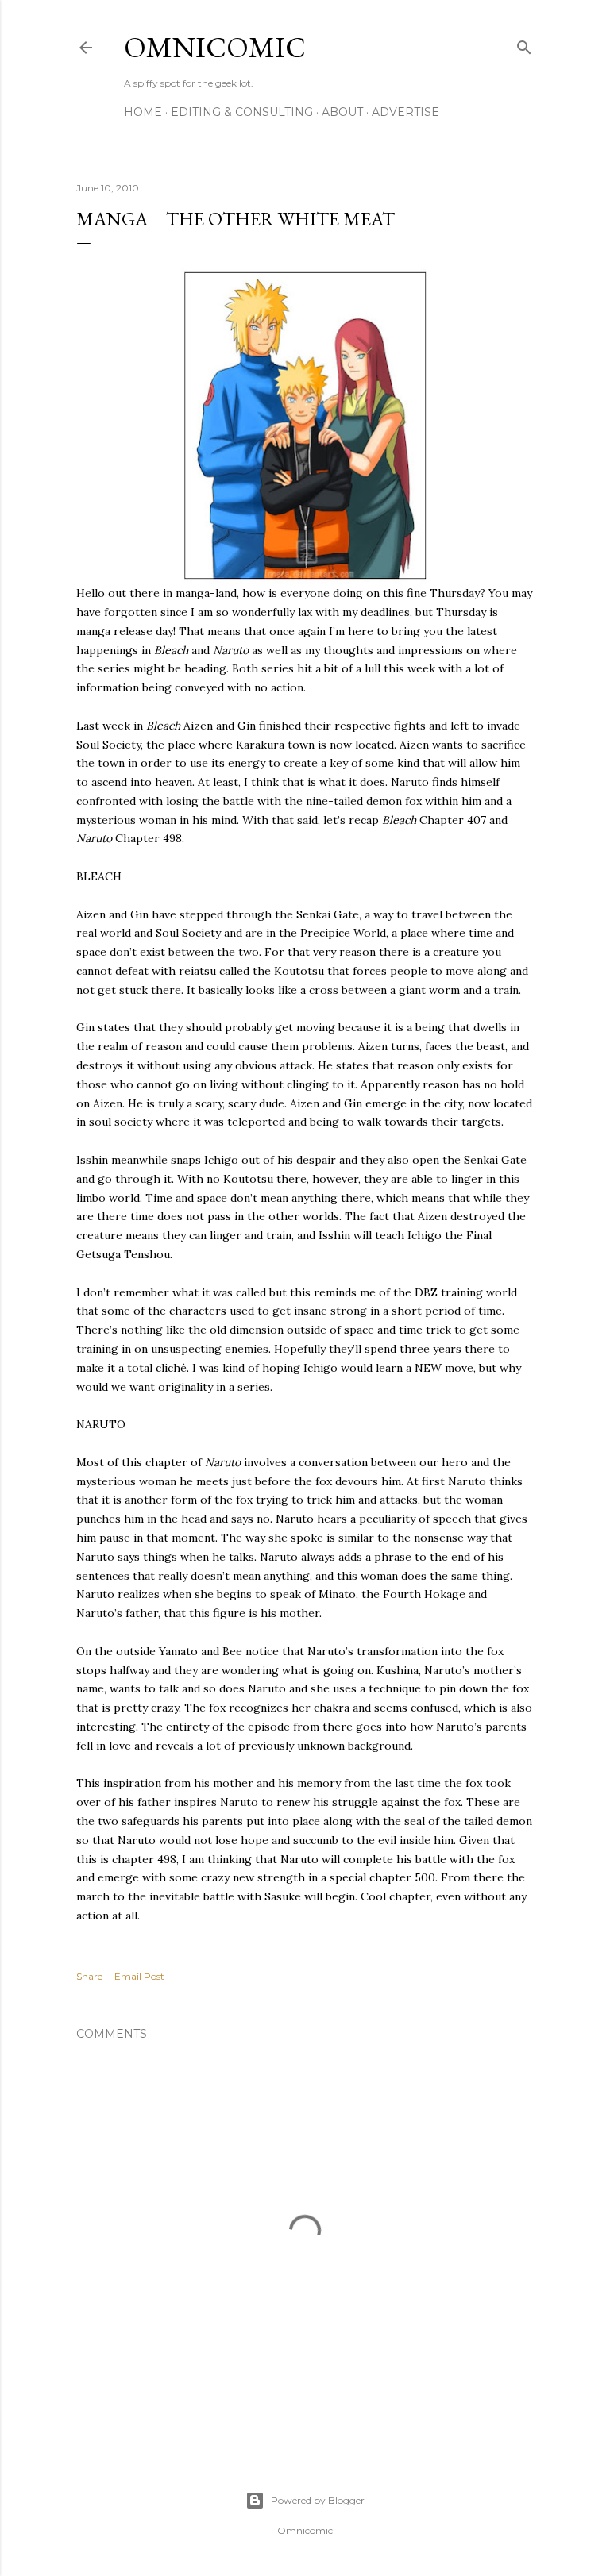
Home (143, 112)
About (342, 112)
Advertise (405, 112)
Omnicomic (215, 47)
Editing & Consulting (242, 112)
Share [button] (89, 1976)
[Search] (524, 44)
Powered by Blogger (318, 2500)
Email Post (139, 1976)
